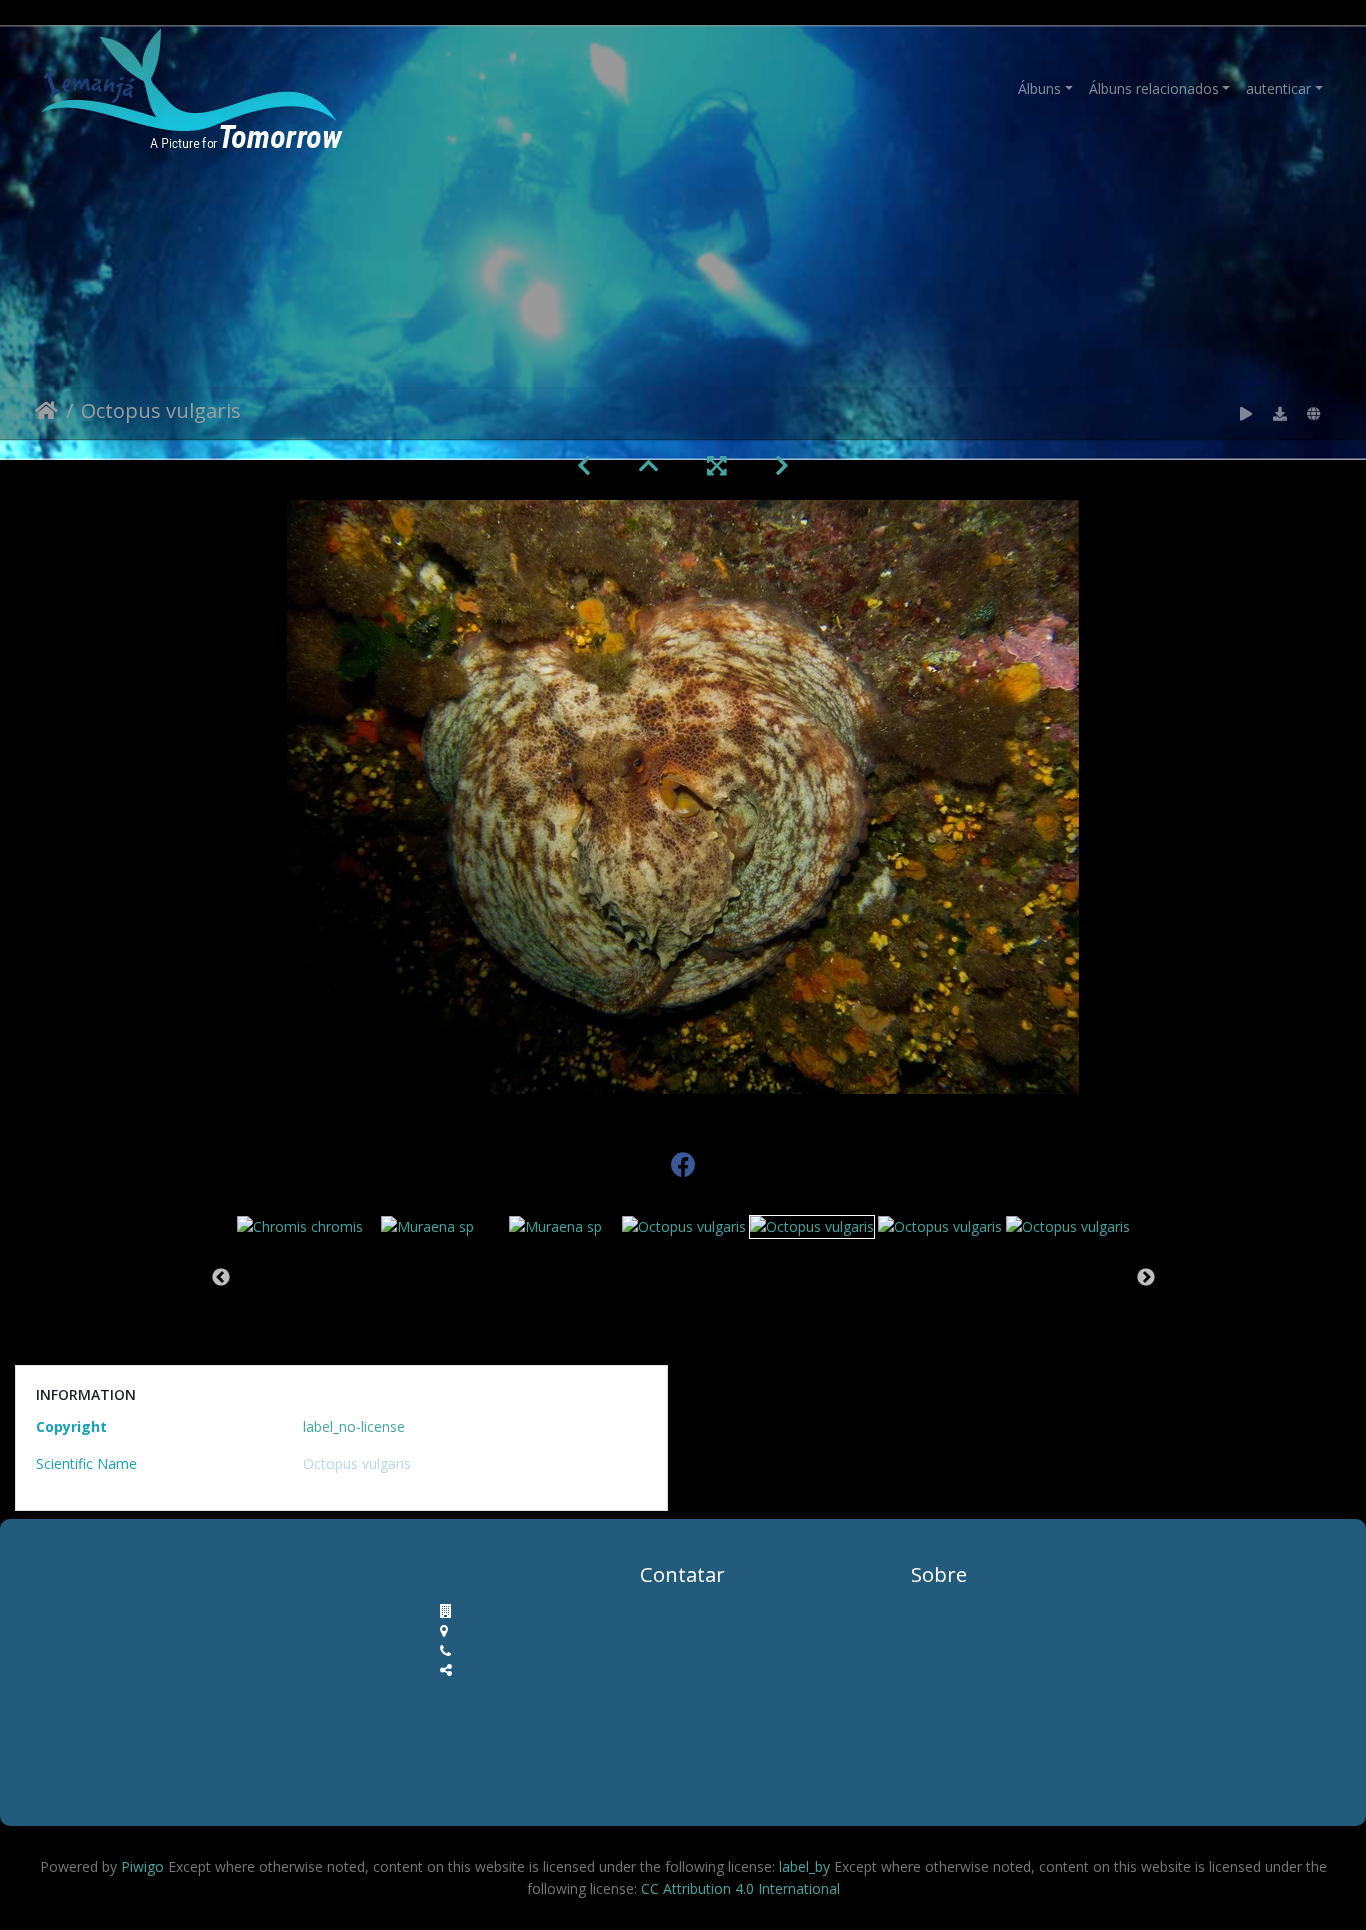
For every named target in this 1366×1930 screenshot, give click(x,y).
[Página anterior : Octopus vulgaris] (584, 465)
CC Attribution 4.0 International (738, 1888)
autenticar (1278, 88)
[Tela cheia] (717, 465)
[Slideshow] (1246, 414)
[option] (300, 1225)
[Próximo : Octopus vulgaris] (782, 465)
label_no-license (354, 1426)
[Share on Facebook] (683, 1160)
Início (46, 414)
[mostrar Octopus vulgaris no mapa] (1314, 414)
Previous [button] (221, 1278)
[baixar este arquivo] (1280, 414)
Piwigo (142, 1866)
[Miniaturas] (649, 465)
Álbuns (1039, 88)
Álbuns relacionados (1154, 88)
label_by (804, 1866)
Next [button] (1146, 1278)
